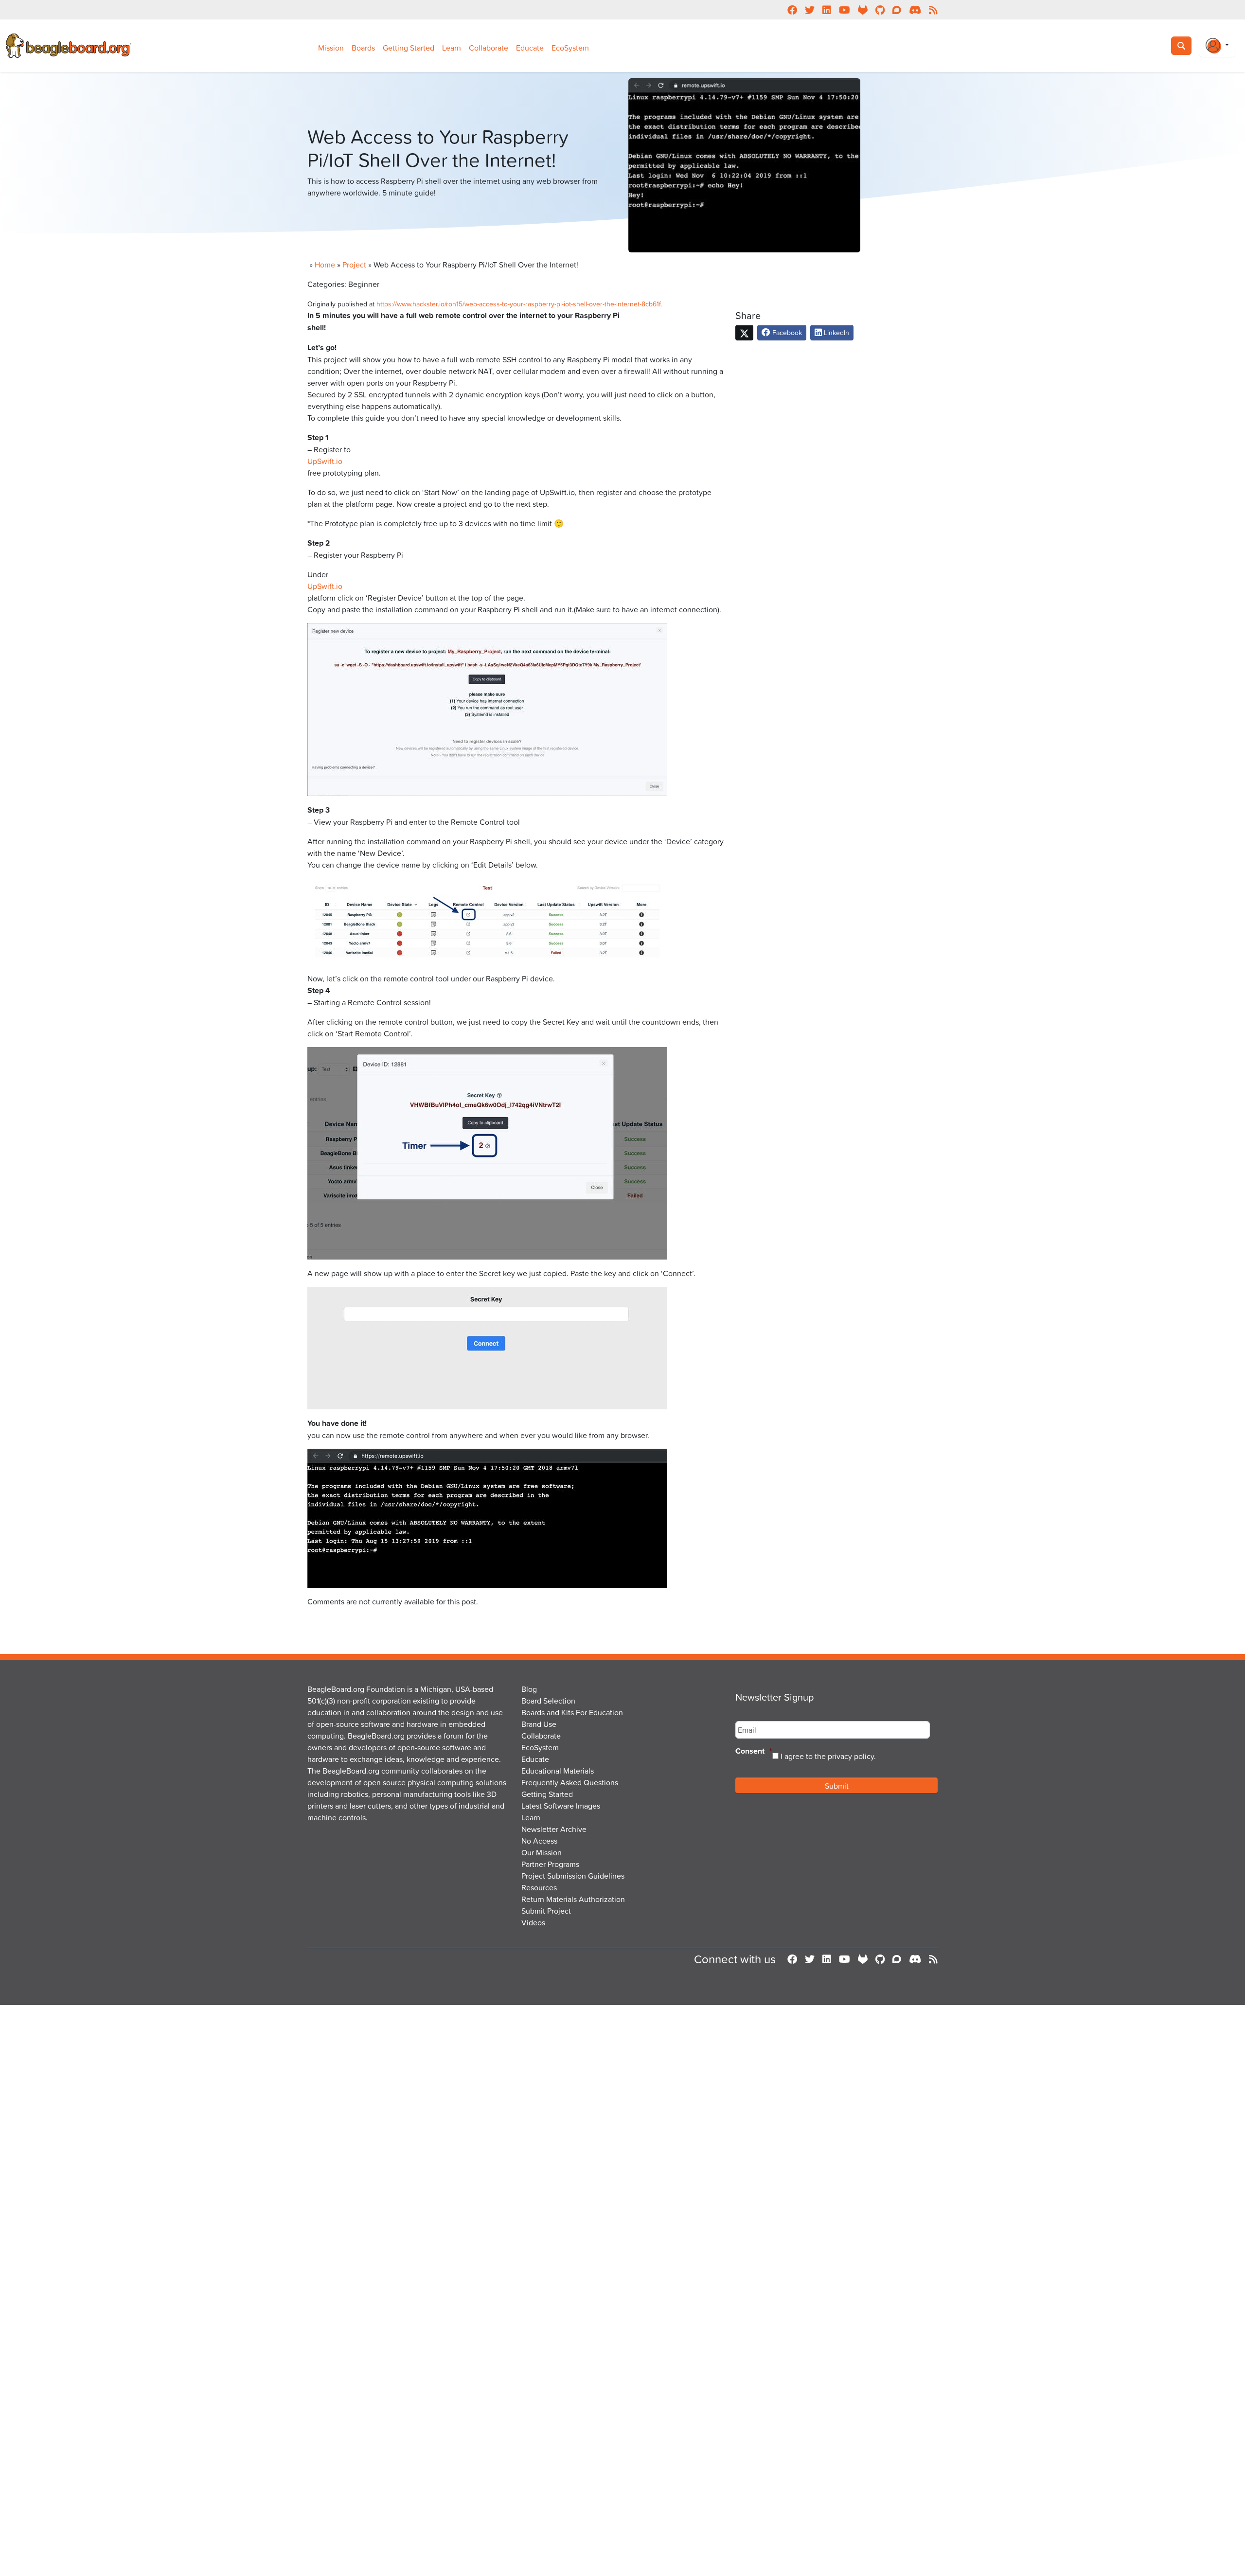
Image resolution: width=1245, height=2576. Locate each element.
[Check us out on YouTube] (845, 1959)
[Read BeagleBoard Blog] (933, 1959)
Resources (539, 1887)
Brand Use (539, 1724)
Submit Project (546, 1911)
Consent (754, 1751)
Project (354, 265)
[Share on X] (744, 333)
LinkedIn (836, 332)
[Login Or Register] (1217, 46)
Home (325, 265)
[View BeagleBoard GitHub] (880, 1959)
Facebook (786, 332)
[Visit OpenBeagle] (863, 1959)
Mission (331, 48)
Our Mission (542, 1852)
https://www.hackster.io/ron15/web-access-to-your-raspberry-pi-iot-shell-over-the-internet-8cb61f (518, 304)
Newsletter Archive (554, 1829)
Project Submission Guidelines (573, 1876)
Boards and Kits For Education (572, 1712)
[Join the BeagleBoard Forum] (897, 1959)
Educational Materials (558, 1771)
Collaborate (489, 48)
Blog (529, 1689)
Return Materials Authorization (573, 1899)
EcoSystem (570, 48)
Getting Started (409, 48)
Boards (363, 48)
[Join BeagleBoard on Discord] (915, 1959)
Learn (452, 48)
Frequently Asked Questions (570, 1782)
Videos (533, 1922)
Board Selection (548, 1701)
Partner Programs (550, 1864)
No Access (539, 1841)
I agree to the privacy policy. (828, 1756)
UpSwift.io (325, 461)
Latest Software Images (561, 1806)
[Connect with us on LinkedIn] (827, 1959)
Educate (530, 48)
